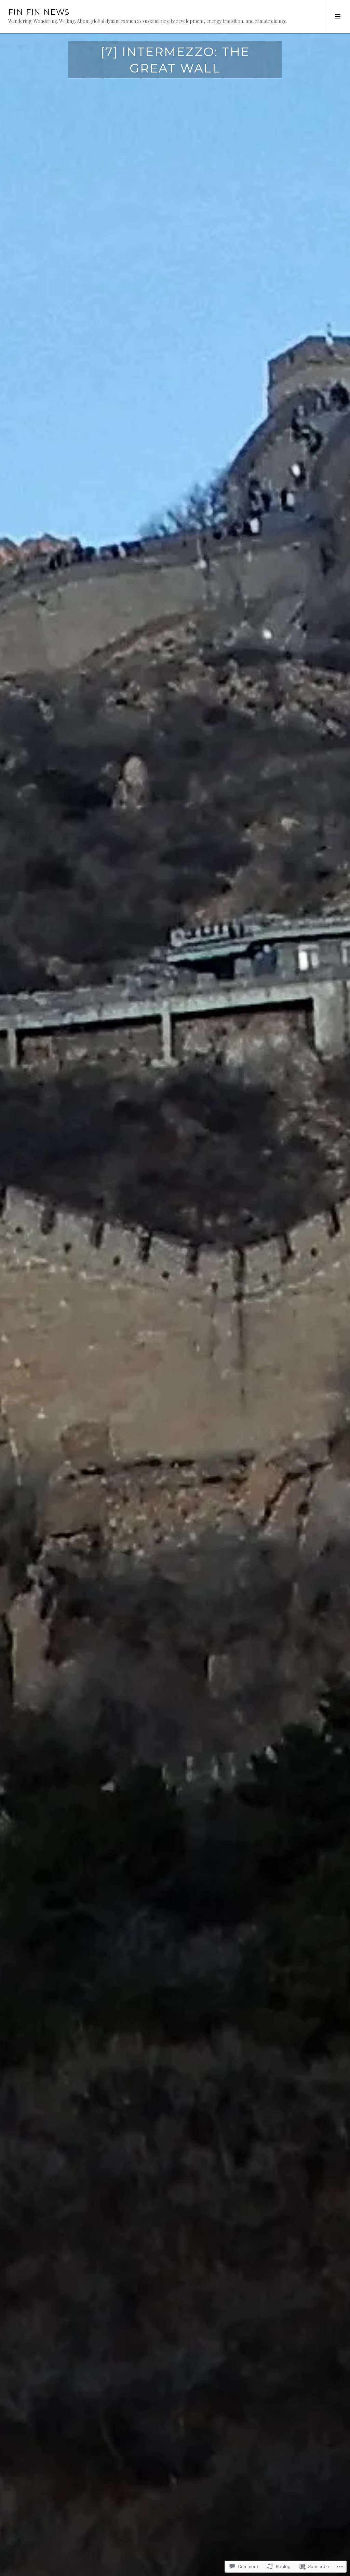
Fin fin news (39, 12)
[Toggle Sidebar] (338, 16)
